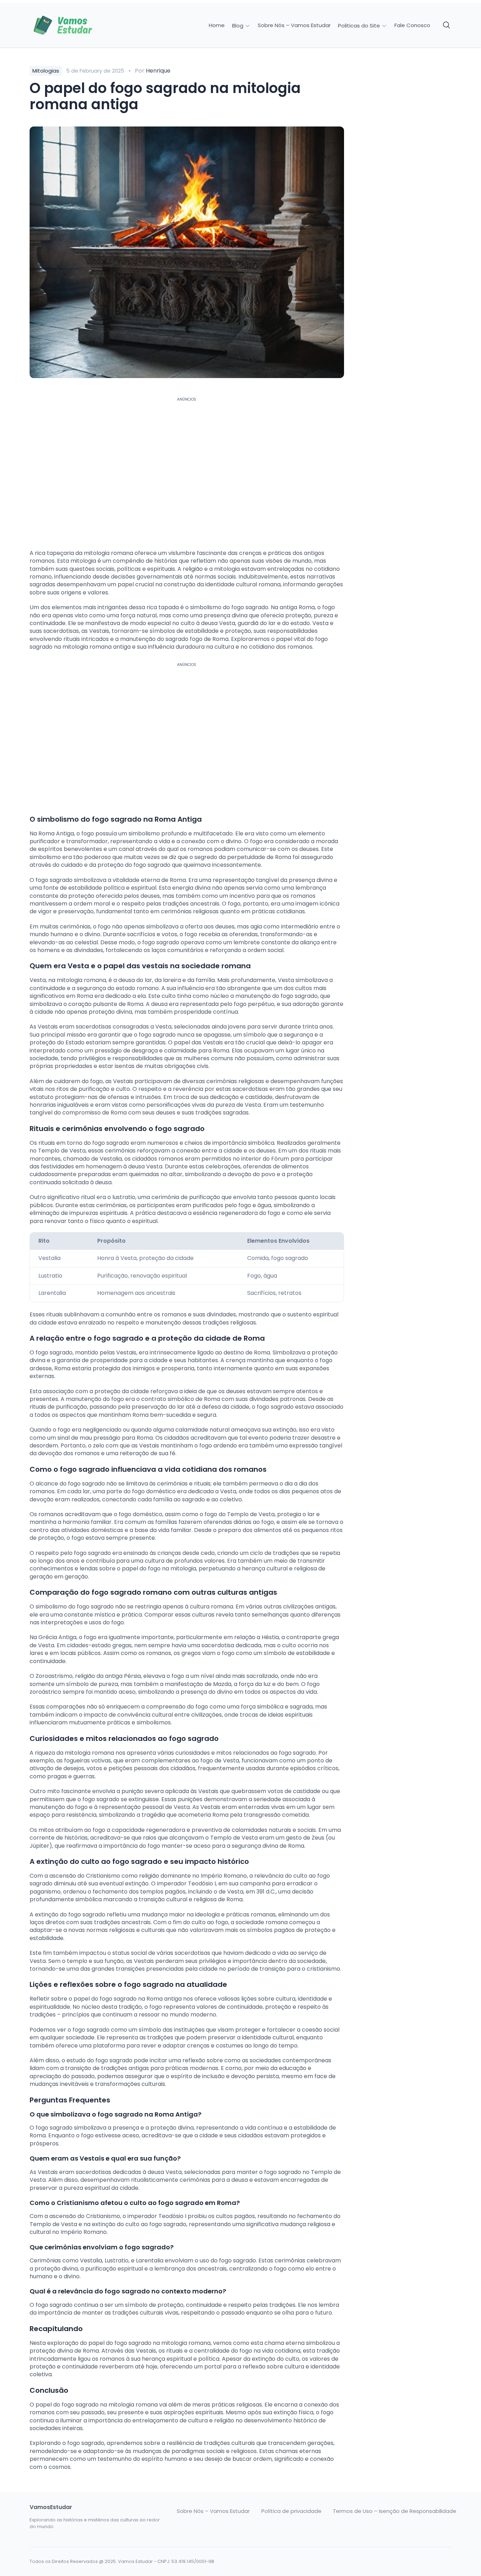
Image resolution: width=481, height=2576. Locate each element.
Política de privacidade (291, 2511)
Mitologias (46, 71)
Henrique (158, 71)
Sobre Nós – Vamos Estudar (294, 25)
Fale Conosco (412, 25)
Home (217, 25)
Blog (238, 26)
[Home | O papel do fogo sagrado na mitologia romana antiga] (79, 25)
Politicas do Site (360, 26)
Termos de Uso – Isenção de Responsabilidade (395, 2511)
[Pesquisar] (447, 25)
